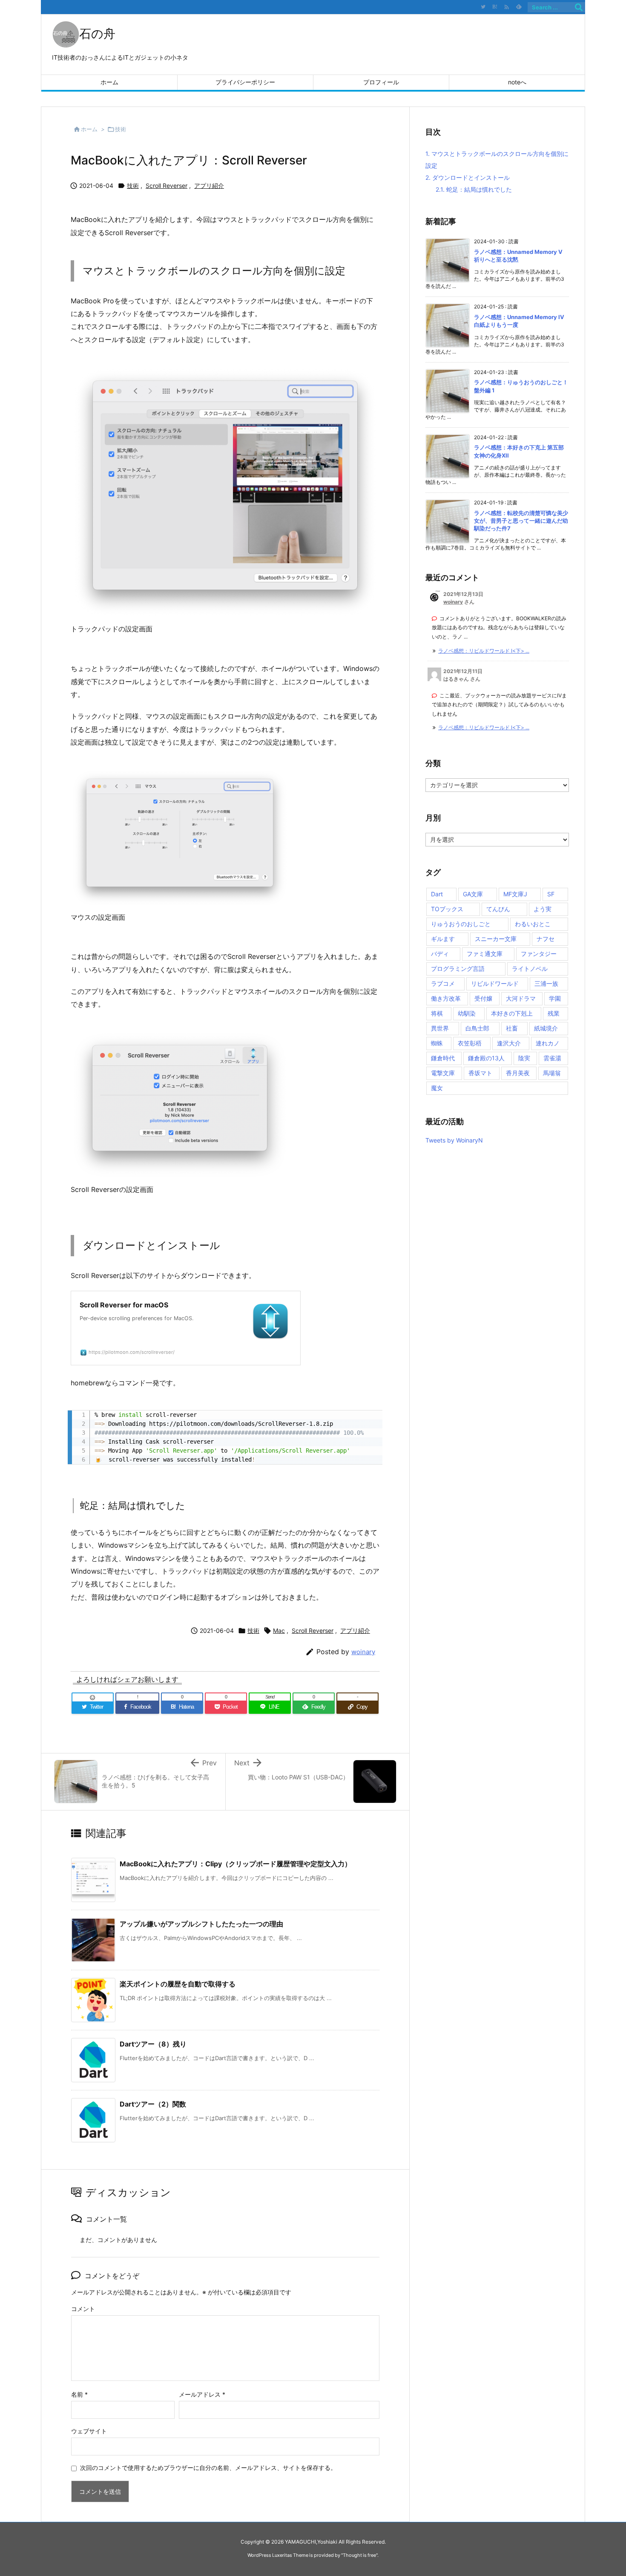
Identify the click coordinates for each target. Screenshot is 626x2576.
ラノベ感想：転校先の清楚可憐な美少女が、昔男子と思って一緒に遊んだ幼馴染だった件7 (521, 521)
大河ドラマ (521, 998)
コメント (83, 2309)
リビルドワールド (495, 983)
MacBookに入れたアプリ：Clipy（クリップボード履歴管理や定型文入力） (235, 1864)
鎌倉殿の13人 (486, 1058)
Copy (371, 1411)
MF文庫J (515, 894)
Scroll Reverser (167, 186)
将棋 (437, 1013)
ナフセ (546, 939)
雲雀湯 (552, 1058)
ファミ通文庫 (485, 954)
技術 (121, 129)
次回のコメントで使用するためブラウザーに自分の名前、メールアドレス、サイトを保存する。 (208, 2468)
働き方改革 (446, 998)
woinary (363, 1652)
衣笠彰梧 (470, 1043)
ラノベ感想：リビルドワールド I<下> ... (484, 651)
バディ (440, 954)
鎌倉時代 (443, 1058)
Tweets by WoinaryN (454, 1140)
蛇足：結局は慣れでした (474, 189)
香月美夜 (518, 1073)
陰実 (524, 1058)
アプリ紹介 (209, 186)
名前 (79, 2394)
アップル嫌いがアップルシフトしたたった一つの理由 (201, 1924)
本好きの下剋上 (512, 1013)
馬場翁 (552, 1073)
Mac (279, 1631)
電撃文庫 (443, 1073)
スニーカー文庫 (496, 939)
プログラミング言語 (458, 969)
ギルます (443, 939)
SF (551, 894)
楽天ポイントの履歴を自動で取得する (178, 1984)
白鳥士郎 (477, 1028)
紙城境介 (546, 1028)
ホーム (89, 129)
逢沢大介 (509, 1043)
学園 (555, 998)
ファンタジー (539, 954)
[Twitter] (483, 7)
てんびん (498, 909)
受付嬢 (483, 998)
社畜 (512, 1028)
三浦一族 (546, 983)
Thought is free (359, 2555)
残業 (554, 1013)
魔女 (437, 1088)
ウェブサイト (89, 2431)
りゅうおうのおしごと (461, 924)
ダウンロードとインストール (468, 177)
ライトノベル (530, 969)
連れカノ (548, 1043)
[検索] (579, 7)
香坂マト (480, 1073)
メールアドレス (202, 2394)
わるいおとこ (533, 924)
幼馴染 (467, 1013)
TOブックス (447, 909)
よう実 (543, 909)
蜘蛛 (437, 1043)
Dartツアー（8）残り (153, 2044)
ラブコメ (443, 983)
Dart (437, 894)
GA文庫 (473, 894)
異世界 (440, 1028)
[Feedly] (519, 7)
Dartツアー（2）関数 (153, 2104)
